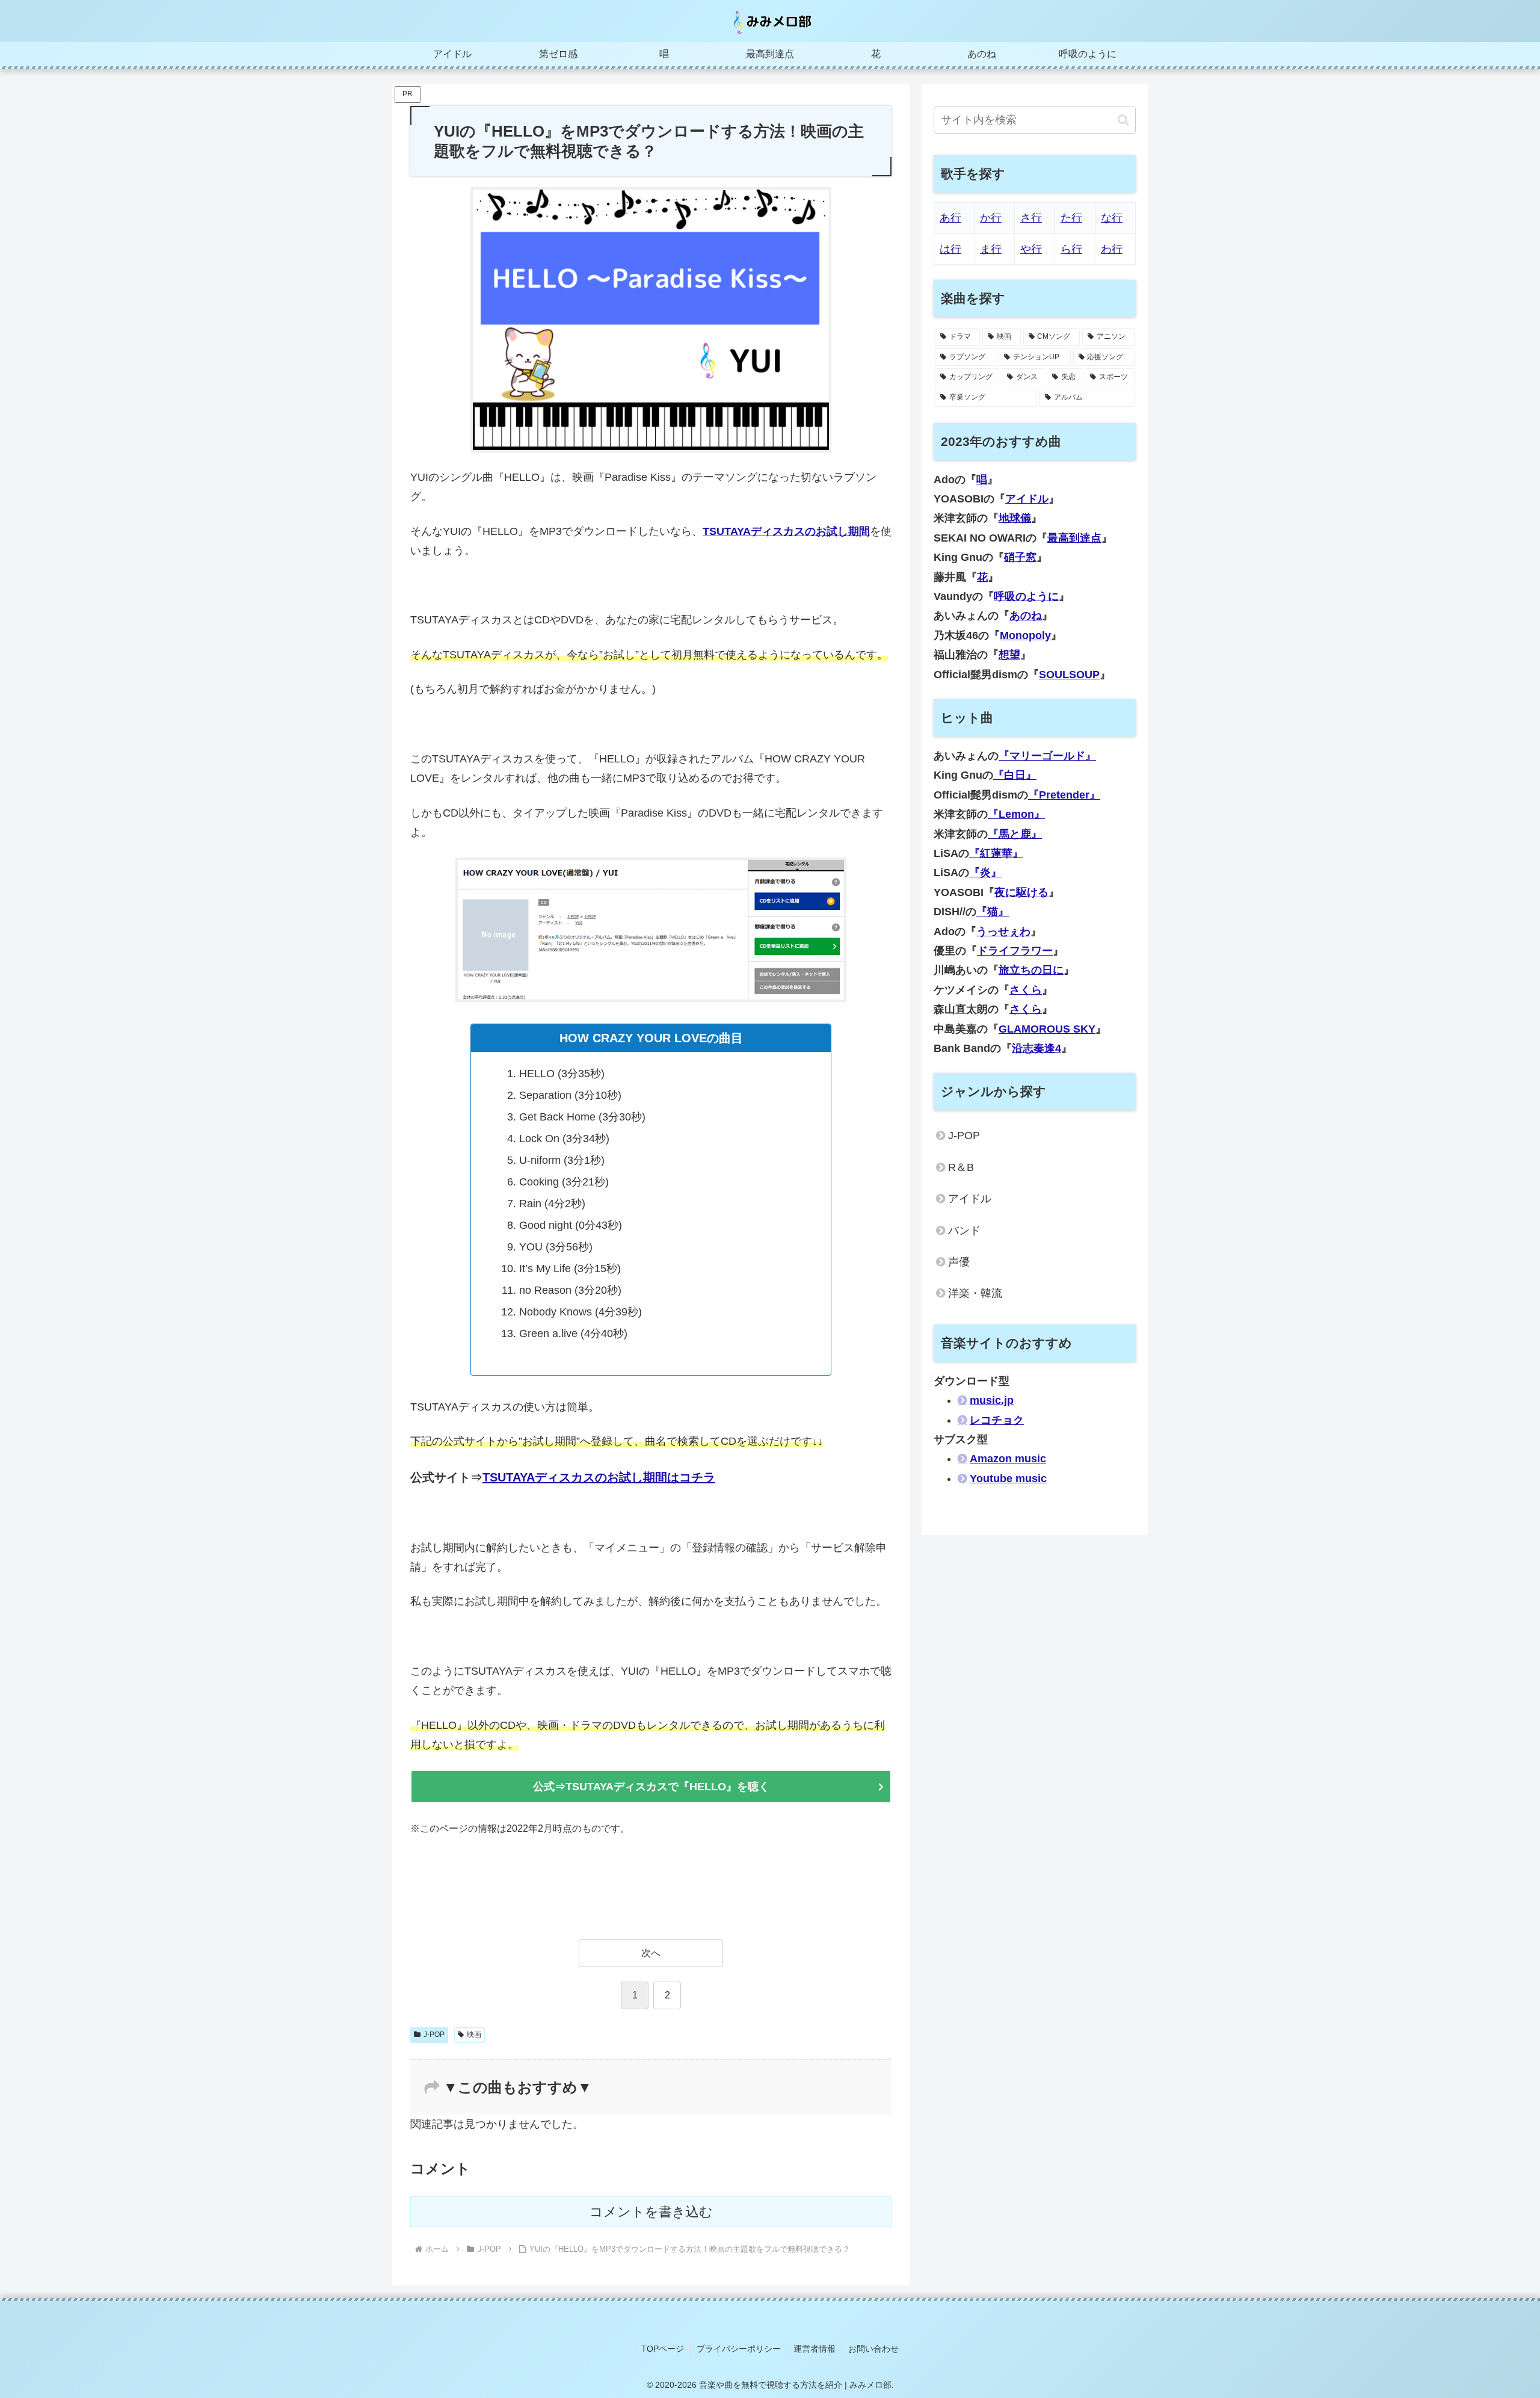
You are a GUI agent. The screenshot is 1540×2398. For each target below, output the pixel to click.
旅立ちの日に (1031, 970)
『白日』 (1015, 775)
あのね (1026, 616)
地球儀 (1015, 518)
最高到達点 (1074, 538)
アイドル (1027, 499)
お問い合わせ (873, 2349)
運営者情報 (815, 2349)
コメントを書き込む (651, 2212)
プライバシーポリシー (739, 2349)
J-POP (434, 2035)
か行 (991, 218)
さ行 (1031, 218)
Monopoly (1025, 635)
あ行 (950, 218)
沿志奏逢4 (1036, 1048)
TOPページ (663, 2349)
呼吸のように (1026, 596)
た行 (1071, 218)
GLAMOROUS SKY (1047, 1029)
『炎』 (985, 873)
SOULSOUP (1069, 675)
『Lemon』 (1016, 814)
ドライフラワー (1015, 951)
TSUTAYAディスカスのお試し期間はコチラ (599, 1477)
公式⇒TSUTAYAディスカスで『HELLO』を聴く (651, 1787)
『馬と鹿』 (1015, 834)
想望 (1009, 655)
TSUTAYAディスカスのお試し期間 (786, 531)
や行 (1031, 249)
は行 (950, 249)
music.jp (992, 1400)
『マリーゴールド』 (1047, 756)
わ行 (1112, 249)
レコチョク (997, 1420)
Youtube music (1008, 1479)
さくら (1026, 990)
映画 (474, 2035)
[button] (1123, 120)
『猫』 (993, 912)
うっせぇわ (1003, 932)
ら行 (1071, 249)
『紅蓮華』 (996, 853)
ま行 (991, 249)
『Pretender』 (1064, 795)
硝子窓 (1020, 557)
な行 (1112, 218)
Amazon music (1008, 1459)
